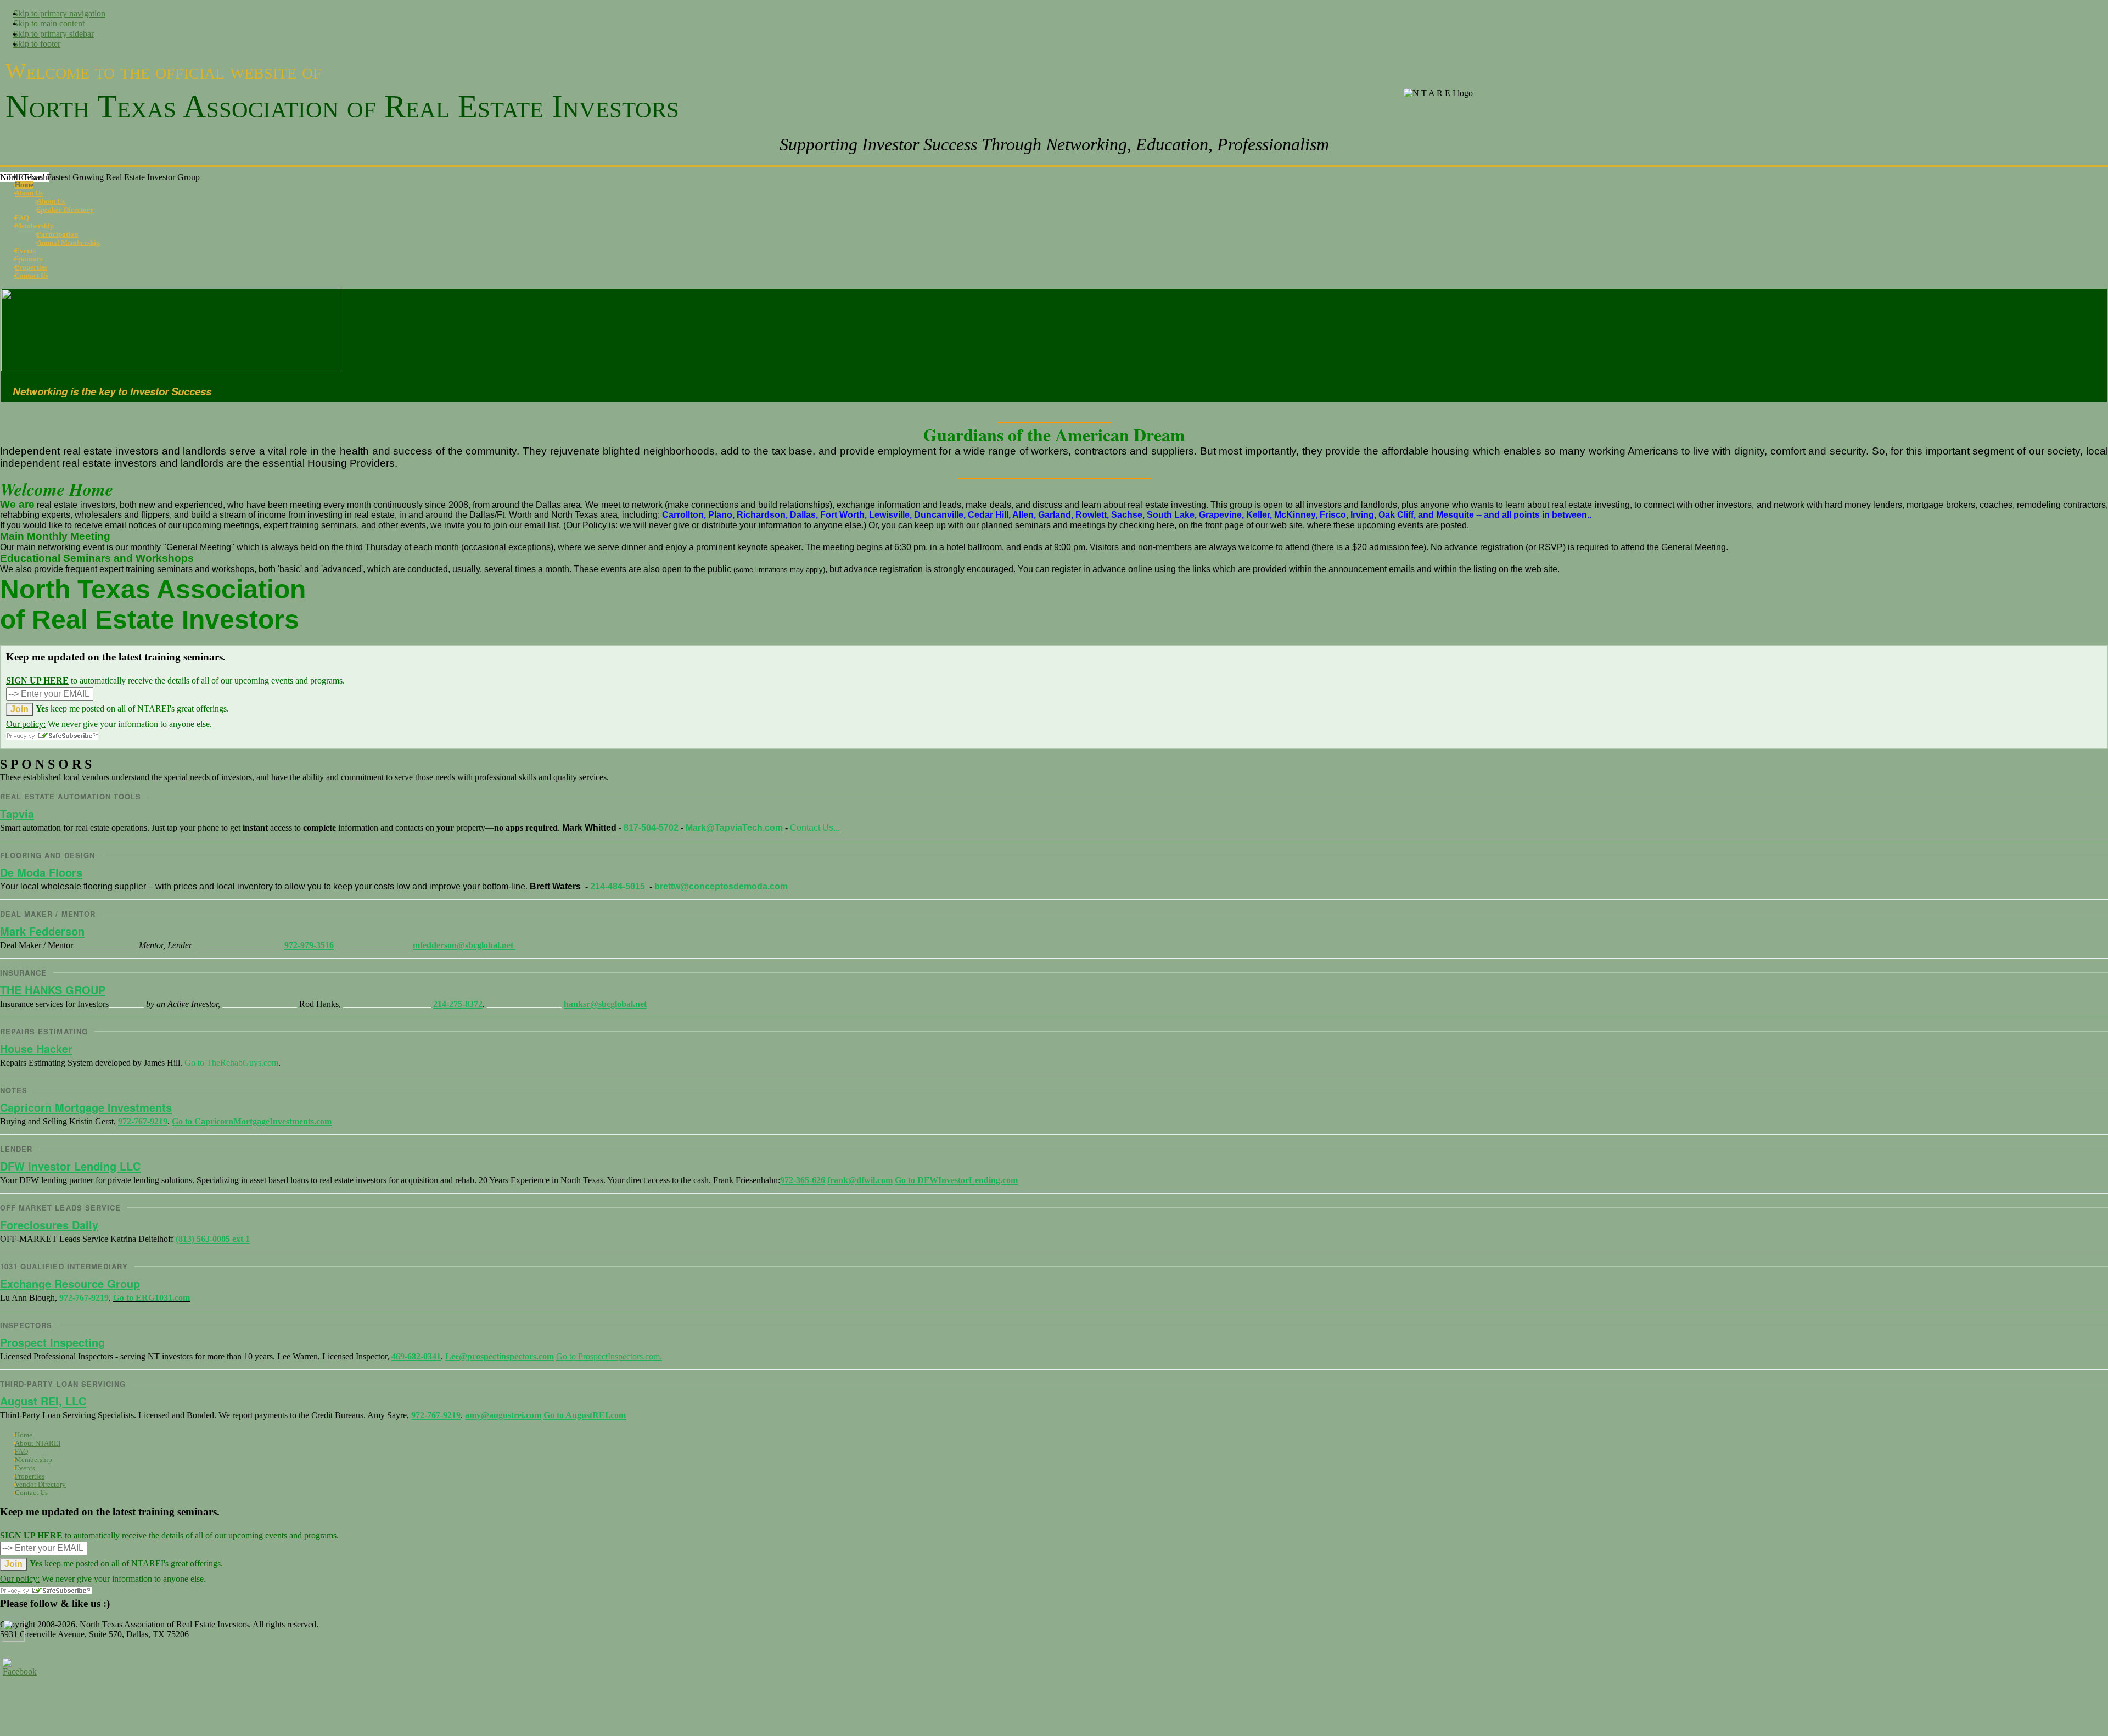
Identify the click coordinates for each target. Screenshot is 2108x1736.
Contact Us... (815, 828)
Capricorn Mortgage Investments (86, 1107)
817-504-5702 (651, 828)
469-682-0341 (416, 1356)
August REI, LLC (43, 1401)
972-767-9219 (143, 1121)
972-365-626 (803, 1180)
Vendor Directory (40, 1484)
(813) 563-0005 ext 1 (213, 1239)
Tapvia (17, 813)
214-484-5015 (618, 886)
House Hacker (36, 1048)
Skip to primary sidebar (54, 34)
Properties (30, 1476)
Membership (33, 1460)
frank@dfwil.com (860, 1180)
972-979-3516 (309, 945)
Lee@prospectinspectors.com (500, 1356)
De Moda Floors (41, 872)
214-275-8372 (458, 1004)
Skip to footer (37, 44)
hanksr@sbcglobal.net (605, 1004)
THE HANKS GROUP (53, 990)
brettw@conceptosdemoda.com (721, 886)
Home (24, 1435)
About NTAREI (38, 1443)
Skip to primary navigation (59, 13)
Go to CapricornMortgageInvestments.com (252, 1121)
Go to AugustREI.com (585, 1415)
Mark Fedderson (42, 931)
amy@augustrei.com (503, 1415)
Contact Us (31, 1493)
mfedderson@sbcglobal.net (464, 945)
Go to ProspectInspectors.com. (609, 1356)
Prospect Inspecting (52, 1342)
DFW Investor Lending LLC (70, 1166)
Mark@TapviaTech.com (734, 828)
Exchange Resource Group (70, 1283)
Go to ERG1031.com (152, 1298)
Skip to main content (49, 23)
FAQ (21, 1451)
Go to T (231, 1063)
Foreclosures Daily (49, 1225)
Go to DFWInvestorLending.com (956, 1180)
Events (25, 1468)
